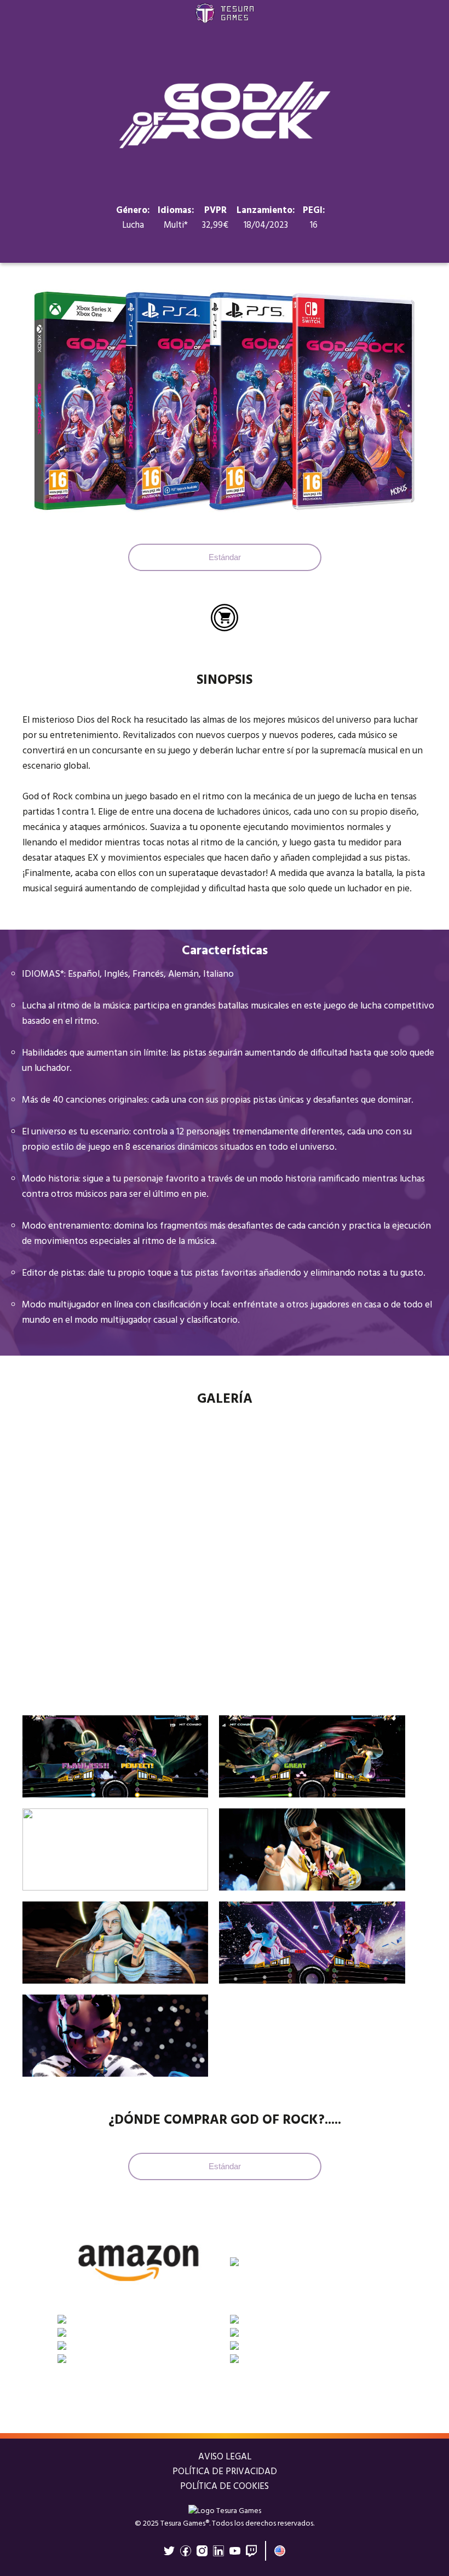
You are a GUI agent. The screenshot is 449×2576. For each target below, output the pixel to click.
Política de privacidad (225, 2472)
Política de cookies (225, 2486)
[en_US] (280, 2551)
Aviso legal (225, 2457)
